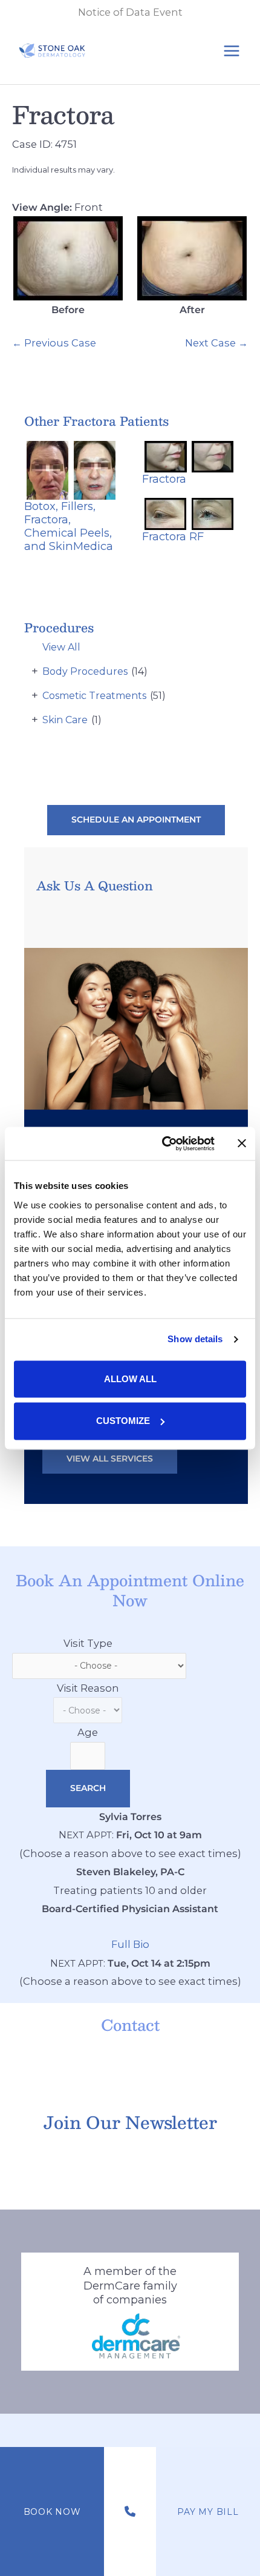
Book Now (52, 2512)
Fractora (63, 114)
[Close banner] (242, 1144)
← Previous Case (54, 343)
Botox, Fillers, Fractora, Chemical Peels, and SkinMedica (69, 526)
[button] (136, 820)
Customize (123, 1421)
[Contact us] (130, 2512)
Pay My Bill (208, 2512)
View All (61, 647)
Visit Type (88, 1643)
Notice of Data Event (130, 12)
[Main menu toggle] (231, 51)
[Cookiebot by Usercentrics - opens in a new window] (163, 1144)
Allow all (130, 1379)
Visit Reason (88, 1688)
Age (88, 1732)
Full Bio (130, 1944)
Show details (195, 1339)
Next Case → (216, 343)
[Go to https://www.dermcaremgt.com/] (130, 2312)
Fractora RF (173, 536)
